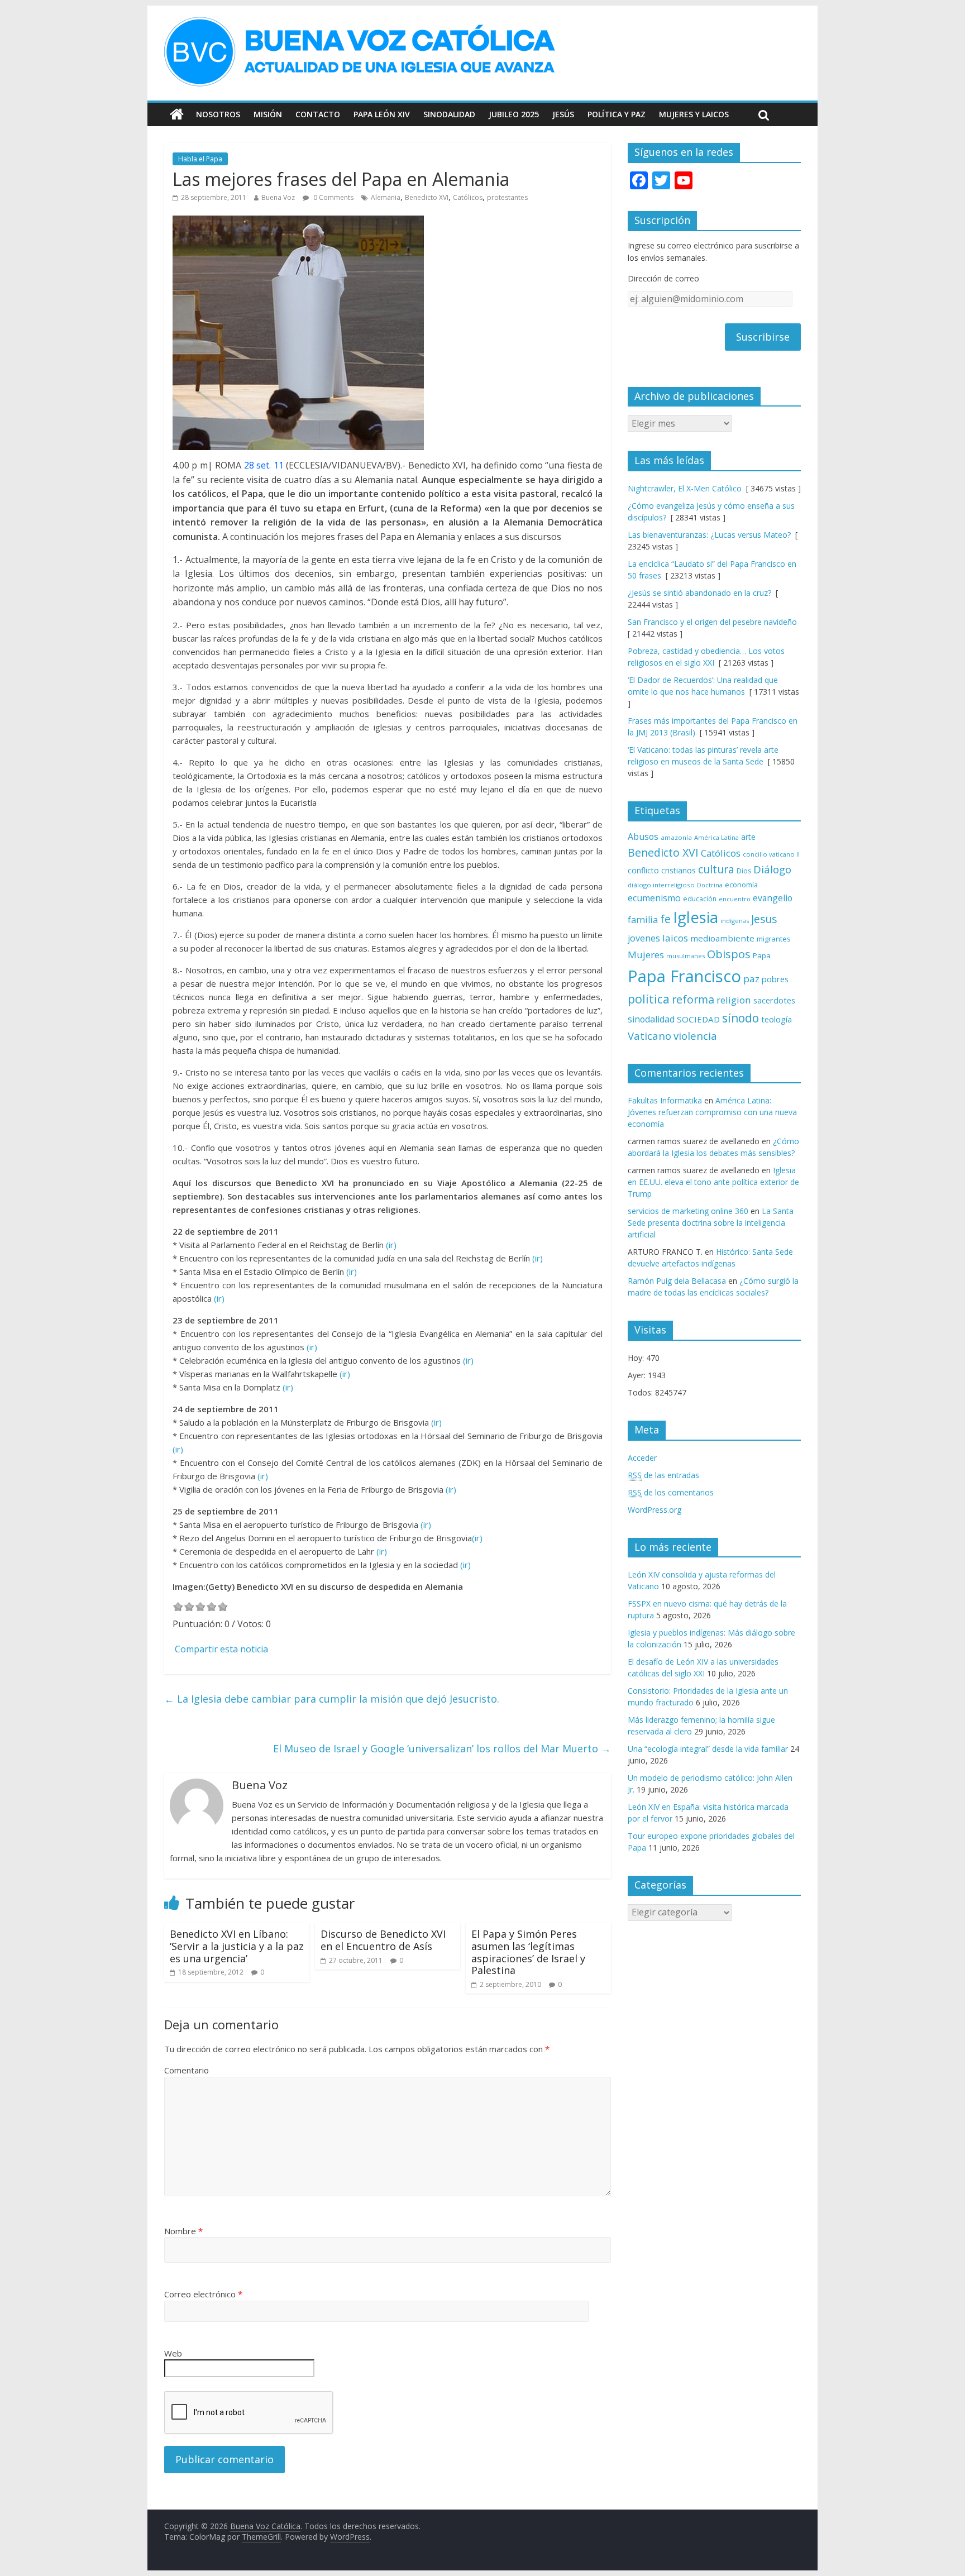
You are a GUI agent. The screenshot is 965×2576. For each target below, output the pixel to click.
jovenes (644, 938)
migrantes (774, 939)
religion (734, 1000)
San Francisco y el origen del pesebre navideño (712, 622)
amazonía (676, 837)
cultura (716, 869)
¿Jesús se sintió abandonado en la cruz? (699, 593)
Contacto (318, 114)
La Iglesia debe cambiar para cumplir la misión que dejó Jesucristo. (332, 1699)
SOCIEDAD (698, 1019)
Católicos (468, 197)
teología (777, 1019)
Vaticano (649, 1036)
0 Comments (333, 197)
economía (741, 885)
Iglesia (696, 917)
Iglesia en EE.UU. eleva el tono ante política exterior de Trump (713, 1182)
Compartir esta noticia (221, 1649)
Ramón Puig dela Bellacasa (677, 1281)
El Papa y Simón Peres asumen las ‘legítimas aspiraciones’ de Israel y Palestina (528, 1952)
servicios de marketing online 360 (688, 1211)
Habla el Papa (200, 159)
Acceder (642, 1458)
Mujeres (646, 955)
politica (649, 999)
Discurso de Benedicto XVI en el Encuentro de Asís (383, 1940)
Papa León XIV (382, 114)
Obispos (729, 954)
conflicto (643, 870)
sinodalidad (651, 1019)
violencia (695, 1036)
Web (173, 2353)
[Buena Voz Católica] (177, 114)
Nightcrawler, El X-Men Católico (685, 488)
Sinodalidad (449, 114)
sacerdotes (774, 1000)
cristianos (679, 870)
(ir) (391, 1245)
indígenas (735, 921)
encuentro (735, 899)
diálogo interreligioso (661, 885)
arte (748, 837)
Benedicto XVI (427, 197)
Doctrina (710, 885)
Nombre (183, 2231)
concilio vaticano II (771, 854)
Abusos (643, 837)
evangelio (773, 898)
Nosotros (218, 114)
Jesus (764, 919)
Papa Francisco (684, 976)
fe (665, 919)
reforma (693, 999)
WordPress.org (655, 1510)
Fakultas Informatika (665, 1100)
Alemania (386, 197)
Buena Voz (278, 197)
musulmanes (685, 956)
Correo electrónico (203, 2294)
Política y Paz (617, 114)
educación (700, 899)
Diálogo (772, 869)
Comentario (187, 2070)
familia (643, 920)
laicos (675, 938)
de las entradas (663, 1475)
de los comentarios (671, 1492)
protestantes (507, 197)
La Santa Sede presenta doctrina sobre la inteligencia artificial (711, 1223)
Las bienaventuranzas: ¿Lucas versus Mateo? (709, 535)
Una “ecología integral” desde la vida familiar (708, 1749)
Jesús (563, 114)
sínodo (741, 1018)
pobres (775, 979)
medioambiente (722, 938)
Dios (744, 871)
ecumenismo (654, 898)
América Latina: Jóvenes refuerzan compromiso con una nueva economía (712, 1112)
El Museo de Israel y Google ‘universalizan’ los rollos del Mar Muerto (442, 1748)
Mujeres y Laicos (694, 114)
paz (751, 979)
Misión (268, 114)
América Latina (716, 837)
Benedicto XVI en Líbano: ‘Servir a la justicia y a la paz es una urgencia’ (237, 1946)
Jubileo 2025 (514, 114)
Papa (762, 955)
